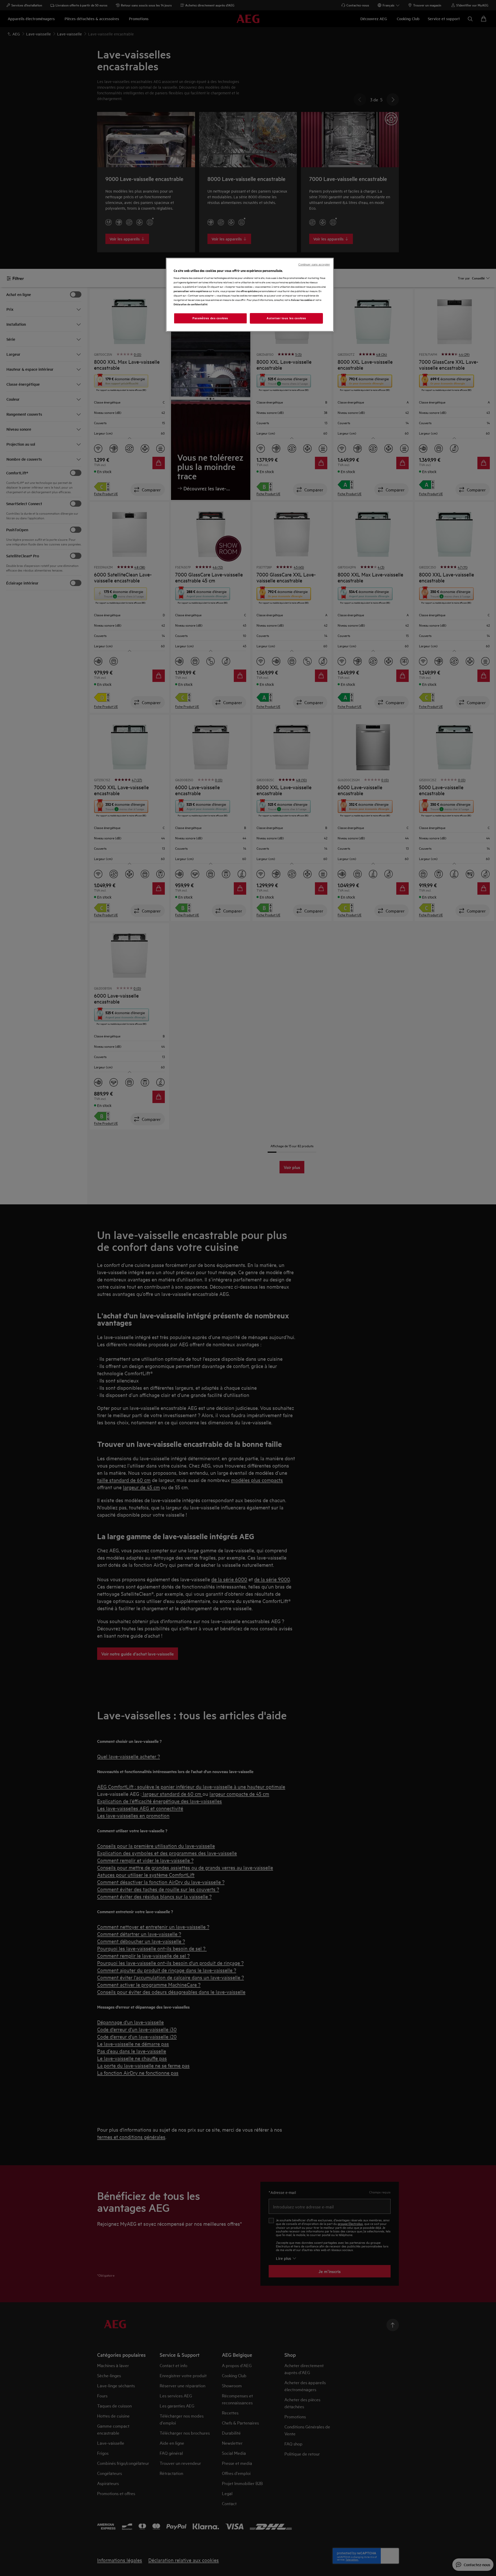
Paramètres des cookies (210, 318)
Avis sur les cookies (301, 300)
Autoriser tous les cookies (286, 318)
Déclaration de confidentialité (191, 304)
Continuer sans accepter (314, 264)
